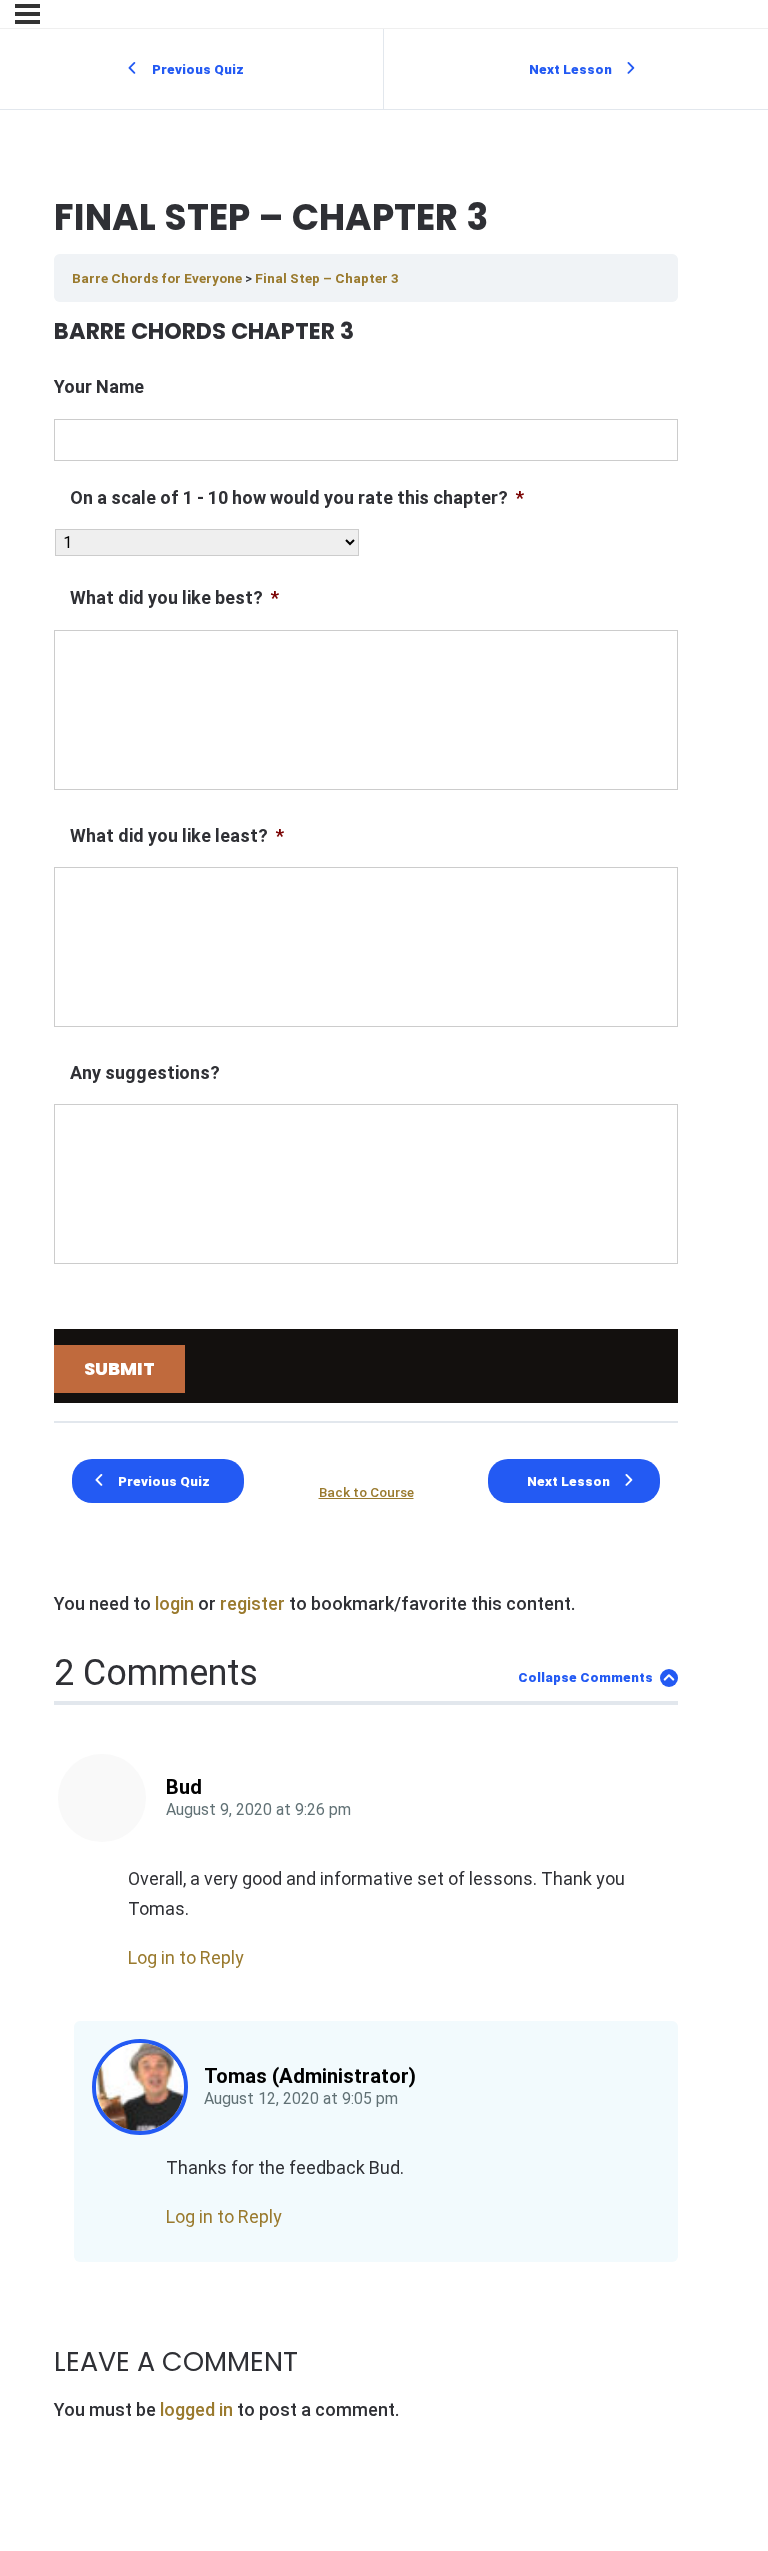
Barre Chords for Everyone (158, 278)
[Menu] (27, 14)
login (174, 1603)
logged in (196, 2409)
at (258, 1810)
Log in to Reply (186, 1957)
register (252, 1603)
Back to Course (366, 1492)
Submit (119, 1368)
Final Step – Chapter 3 (327, 278)
